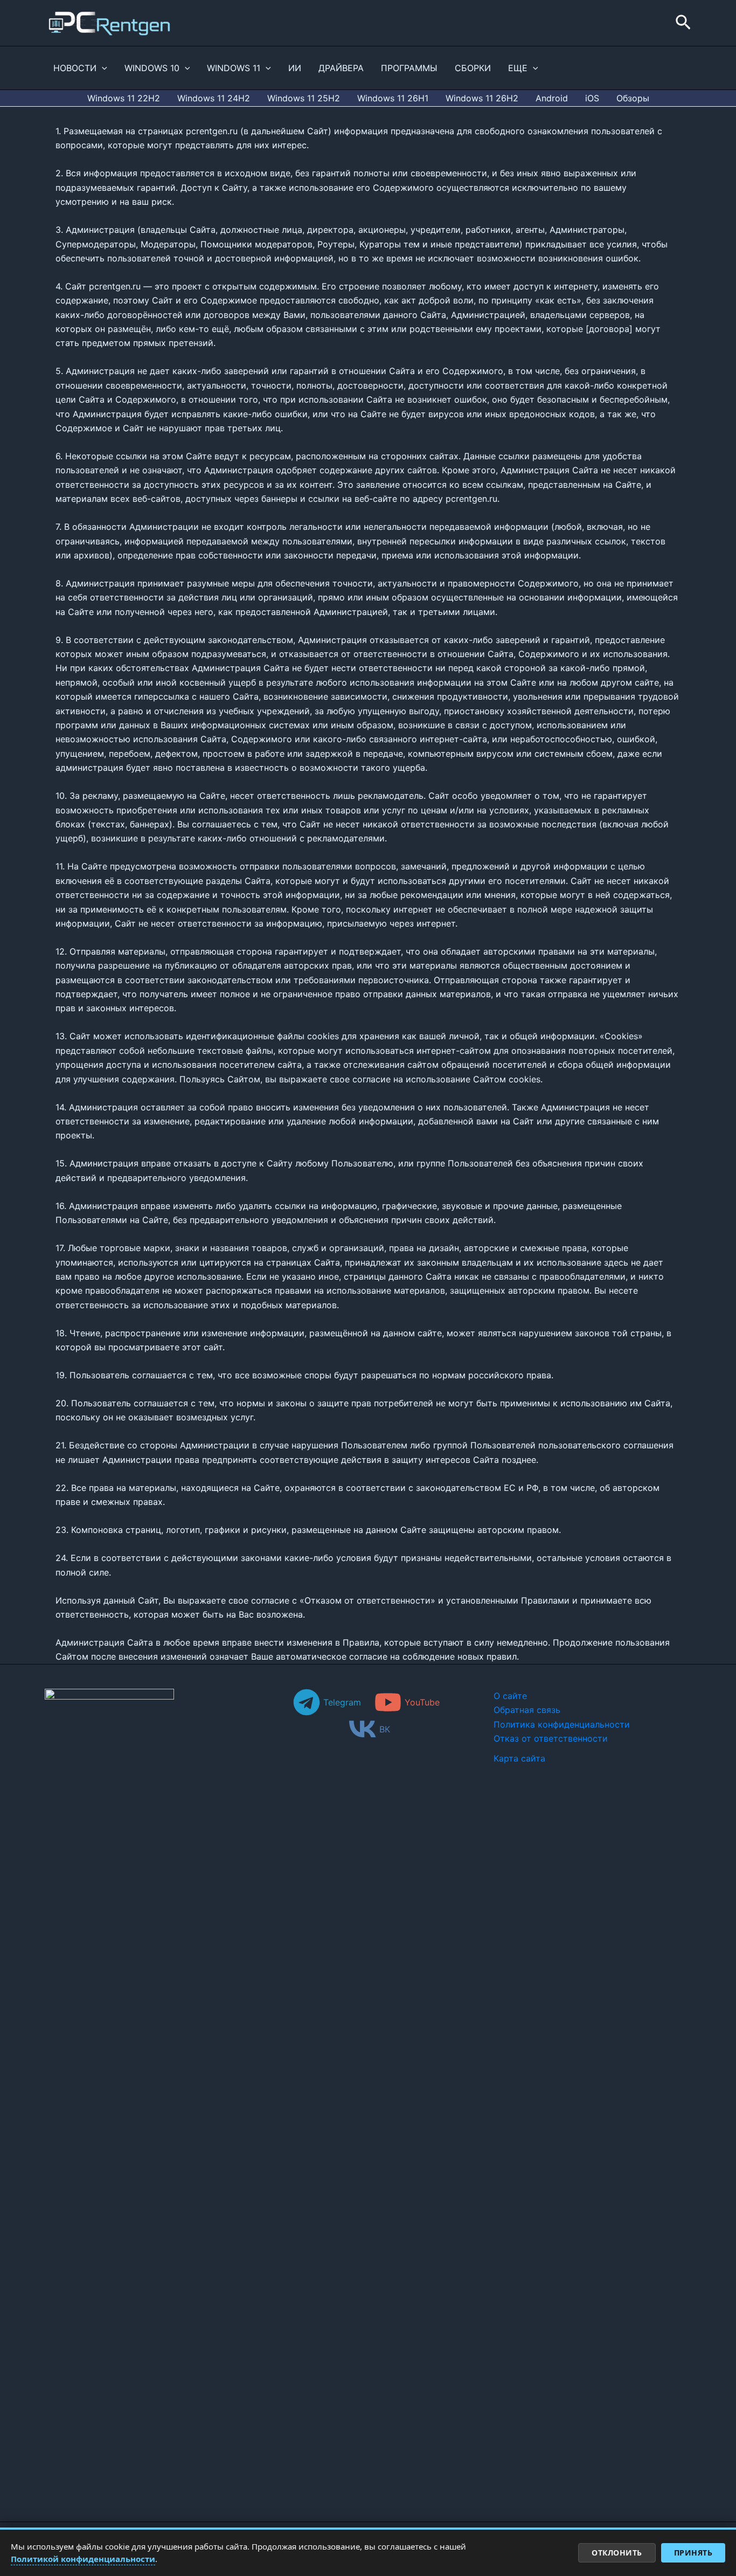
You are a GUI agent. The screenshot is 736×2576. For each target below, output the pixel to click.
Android (552, 98)
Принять (693, 2553)
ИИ (295, 68)
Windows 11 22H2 (124, 98)
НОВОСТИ (75, 68)
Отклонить (617, 2553)
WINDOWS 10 (152, 68)
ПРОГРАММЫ (409, 68)
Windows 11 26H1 (393, 98)
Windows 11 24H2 (214, 98)
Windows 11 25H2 (304, 98)
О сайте (510, 1696)
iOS (592, 98)
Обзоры (633, 98)
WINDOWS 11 (234, 68)
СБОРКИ (473, 68)
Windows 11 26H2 (482, 98)
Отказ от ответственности (551, 1738)
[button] (683, 23)
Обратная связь (527, 1710)
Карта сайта (519, 1758)
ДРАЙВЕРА (341, 68)
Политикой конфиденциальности (83, 2559)
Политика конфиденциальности (562, 1724)
